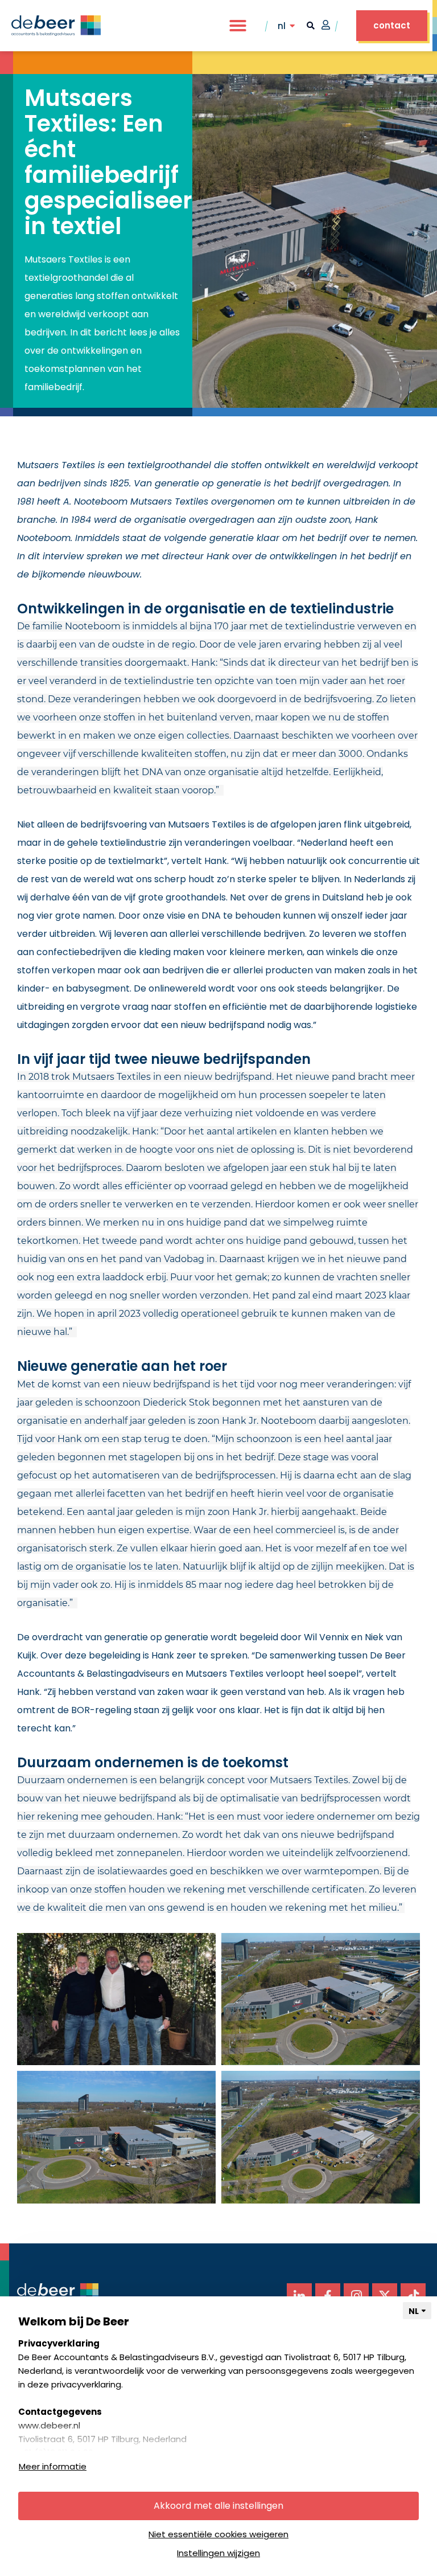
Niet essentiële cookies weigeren (218, 2534)
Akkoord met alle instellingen (218, 2506)
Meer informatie (53, 2466)
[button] (238, 26)
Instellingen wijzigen (218, 2553)
